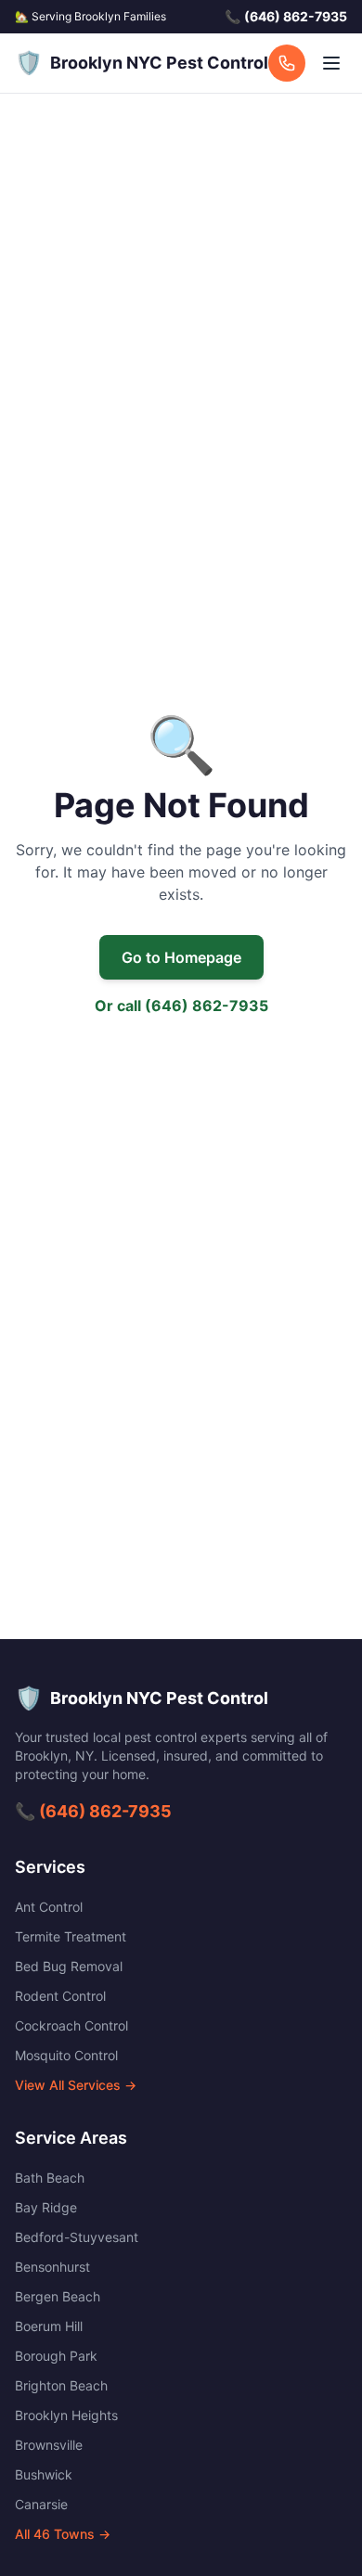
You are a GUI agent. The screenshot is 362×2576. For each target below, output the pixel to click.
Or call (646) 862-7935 (181, 1006)
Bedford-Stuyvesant (77, 2237)
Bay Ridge (46, 2207)
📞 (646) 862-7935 (93, 1811)
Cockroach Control (71, 2025)
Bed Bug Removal (69, 1966)
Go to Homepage (181, 957)
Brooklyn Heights (66, 2415)
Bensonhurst (52, 2267)
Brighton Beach (61, 2385)
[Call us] (287, 63)
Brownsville (49, 2445)
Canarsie (41, 2504)
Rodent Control (60, 1996)
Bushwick (44, 2474)
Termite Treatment (71, 1936)
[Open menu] (331, 63)
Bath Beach (50, 2178)
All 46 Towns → (63, 2534)
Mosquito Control (66, 2055)
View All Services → (76, 2085)
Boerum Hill (49, 2326)
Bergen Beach (58, 2296)
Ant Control (49, 1907)
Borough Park (56, 2356)
